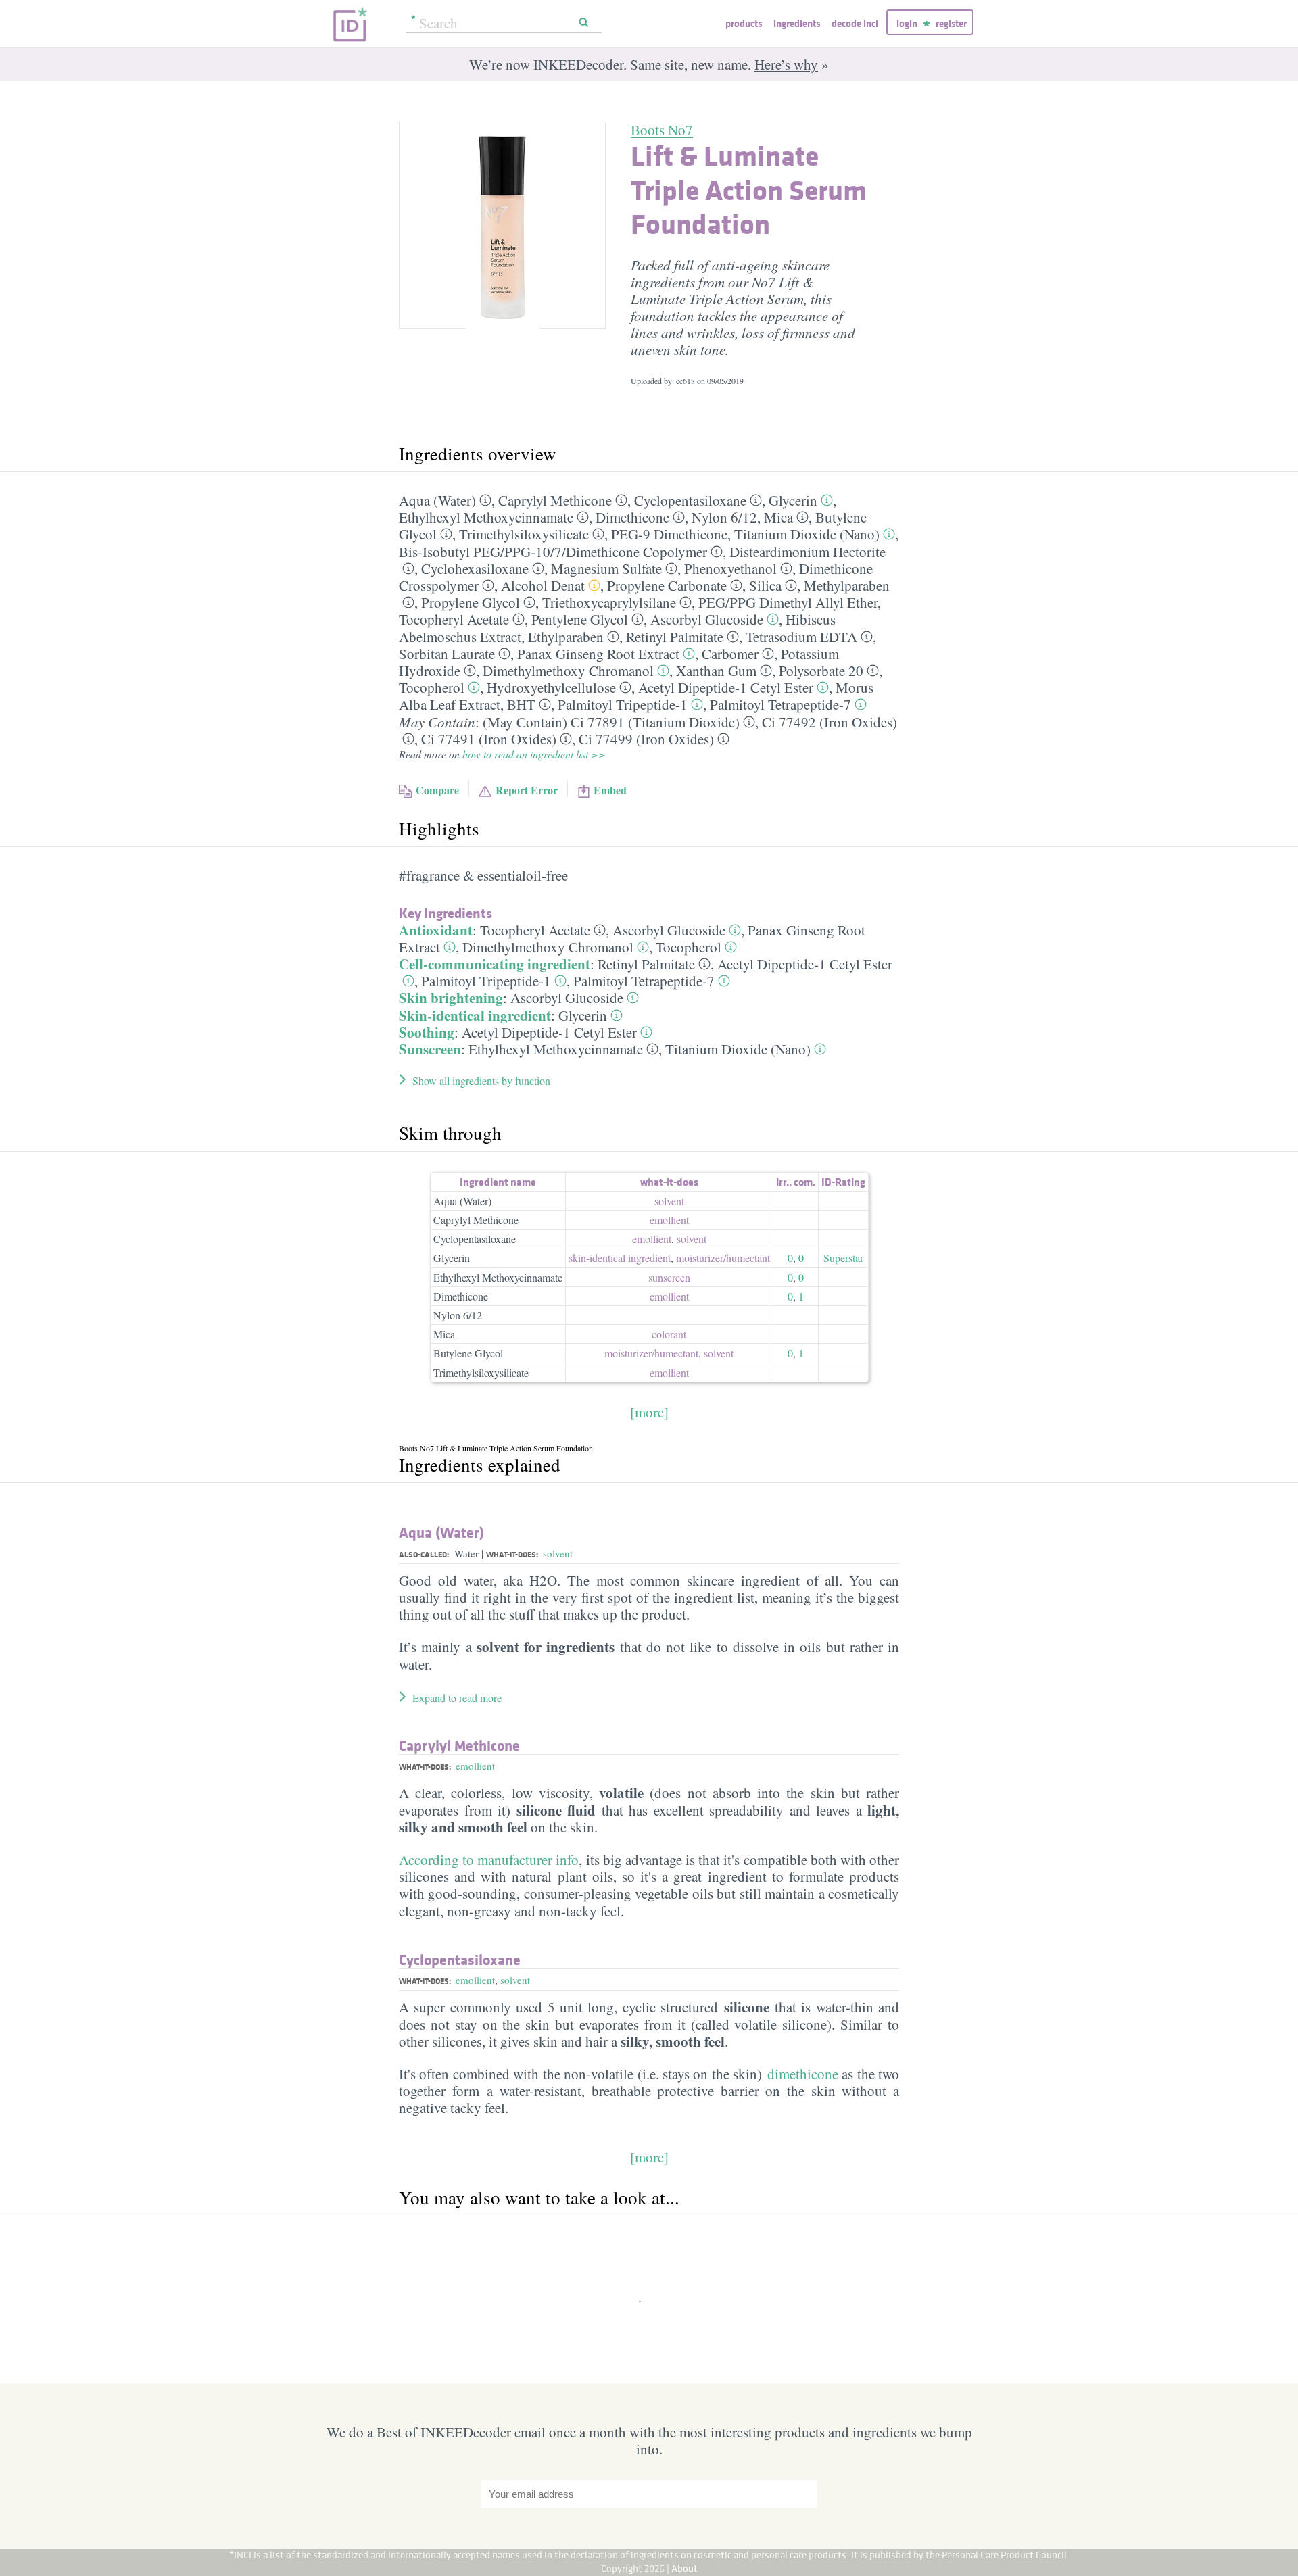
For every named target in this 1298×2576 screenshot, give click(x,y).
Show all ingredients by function (481, 1080)
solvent (669, 1201)
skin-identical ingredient (620, 1258)
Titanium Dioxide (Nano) (807, 534)
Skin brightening (451, 998)
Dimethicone (632, 517)
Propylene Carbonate (667, 585)
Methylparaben (847, 585)
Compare (437, 790)
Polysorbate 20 (821, 671)
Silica (765, 585)
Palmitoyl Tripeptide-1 (623, 704)
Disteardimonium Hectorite (808, 552)
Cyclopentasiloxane (690, 500)
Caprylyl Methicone (555, 500)
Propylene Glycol (471, 602)
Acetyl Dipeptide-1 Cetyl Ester (726, 687)
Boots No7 (662, 130)
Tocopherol (432, 687)
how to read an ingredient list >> (534, 754)
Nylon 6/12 (458, 1315)
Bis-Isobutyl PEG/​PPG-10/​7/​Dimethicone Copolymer (553, 552)
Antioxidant (436, 930)
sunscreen (669, 1277)
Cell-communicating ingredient (495, 964)
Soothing (427, 1032)
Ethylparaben (566, 637)
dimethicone (803, 2074)
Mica (778, 517)
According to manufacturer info (489, 1860)
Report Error (527, 790)
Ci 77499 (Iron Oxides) (646, 739)
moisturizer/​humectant (723, 1258)
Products (744, 23)
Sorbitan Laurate (447, 654)
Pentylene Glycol (580, 619)
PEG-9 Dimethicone (669, 534)
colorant (669, 1334)
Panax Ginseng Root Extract (598, 654)
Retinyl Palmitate (675, 637)
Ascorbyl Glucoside (707, 619)
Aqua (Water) (437, 500)
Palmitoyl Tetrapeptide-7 (780, 704)
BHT (521, 704)
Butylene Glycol (468, 1353)
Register (951, 23)
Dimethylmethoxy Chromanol (568, 671)
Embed (610, 790)
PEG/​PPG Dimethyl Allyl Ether (788, 602)
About (684, 2568)
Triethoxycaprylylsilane (609, 602)
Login (907, 23)
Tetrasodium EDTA (801, 637)
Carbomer (730, 654)
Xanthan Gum (716, 671)
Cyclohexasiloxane (475, 568)
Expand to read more (457, 1698)
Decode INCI (855, 23)
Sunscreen (430, 1049)
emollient (669, 1220)
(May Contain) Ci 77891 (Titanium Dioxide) (611, 722)
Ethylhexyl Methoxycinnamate (486, 517)
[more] (649, 1412)
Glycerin (793, 500)
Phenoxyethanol (730, 568)
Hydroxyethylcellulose (551, 687)
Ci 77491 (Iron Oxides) (489, 739)
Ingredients (797, 23)
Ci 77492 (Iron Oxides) (830, 722)
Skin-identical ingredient (475, 1015)
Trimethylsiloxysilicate (524, 534)
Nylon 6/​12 (724, 517)
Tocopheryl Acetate (454, 619)
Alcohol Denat (543, 585)
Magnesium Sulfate (606, 568)
